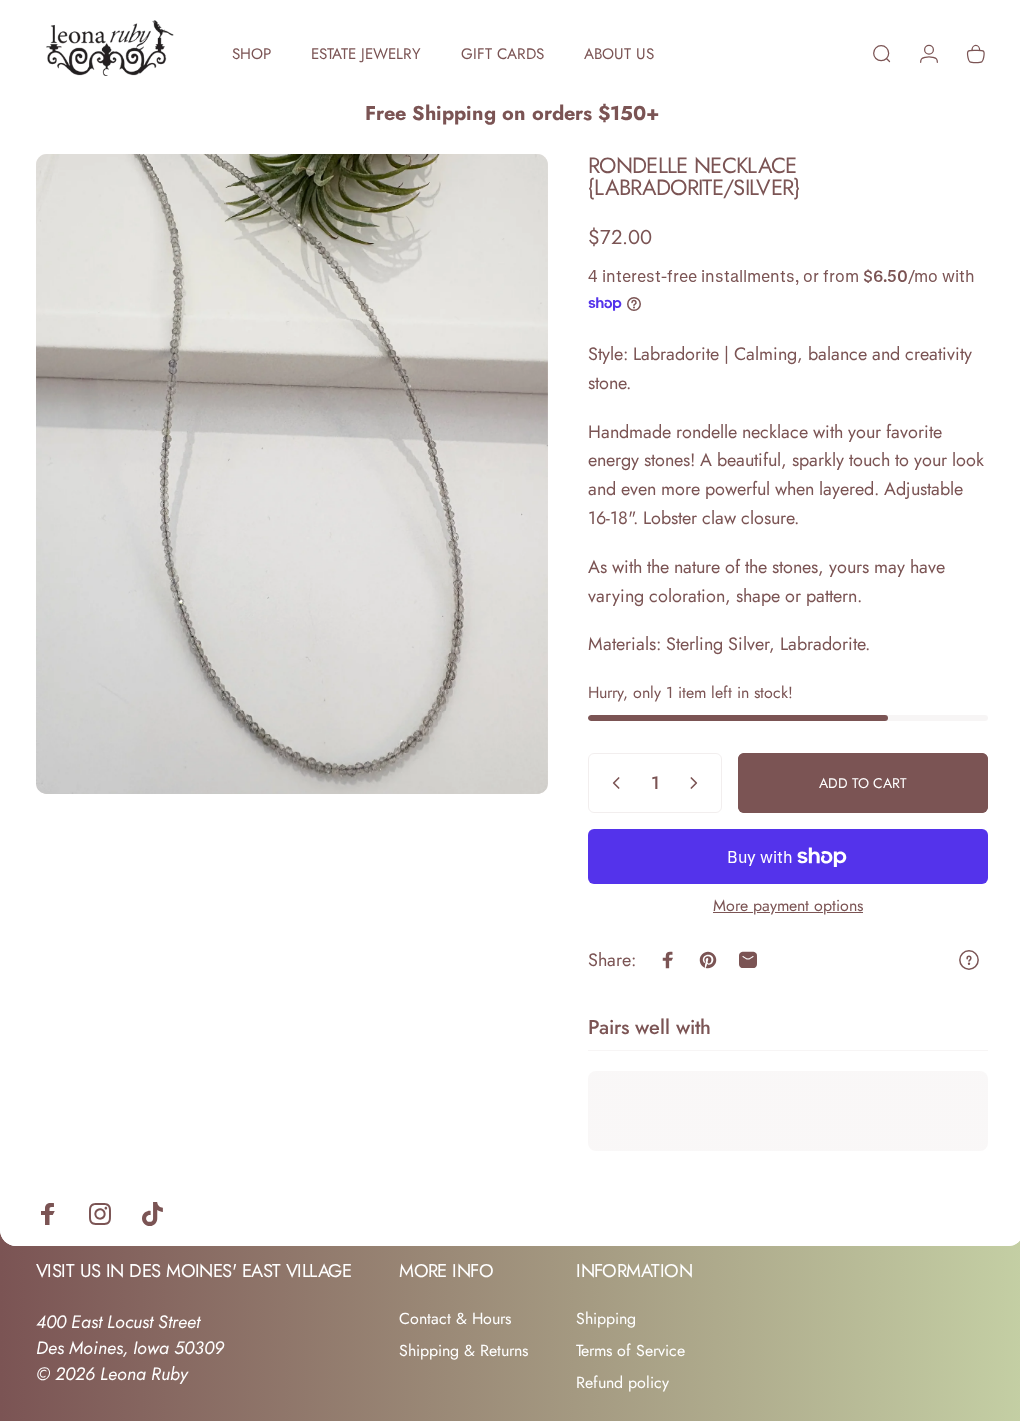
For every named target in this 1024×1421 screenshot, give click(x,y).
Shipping (606, 1319)
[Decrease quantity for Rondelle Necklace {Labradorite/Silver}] (597, 783)
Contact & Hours (455, 1319)
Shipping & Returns (463, 1351)
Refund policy (622, 1383)
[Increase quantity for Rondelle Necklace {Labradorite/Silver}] (683, 783)
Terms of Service (630, 1351)
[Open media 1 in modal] (284, 464)
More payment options (773, 906)
